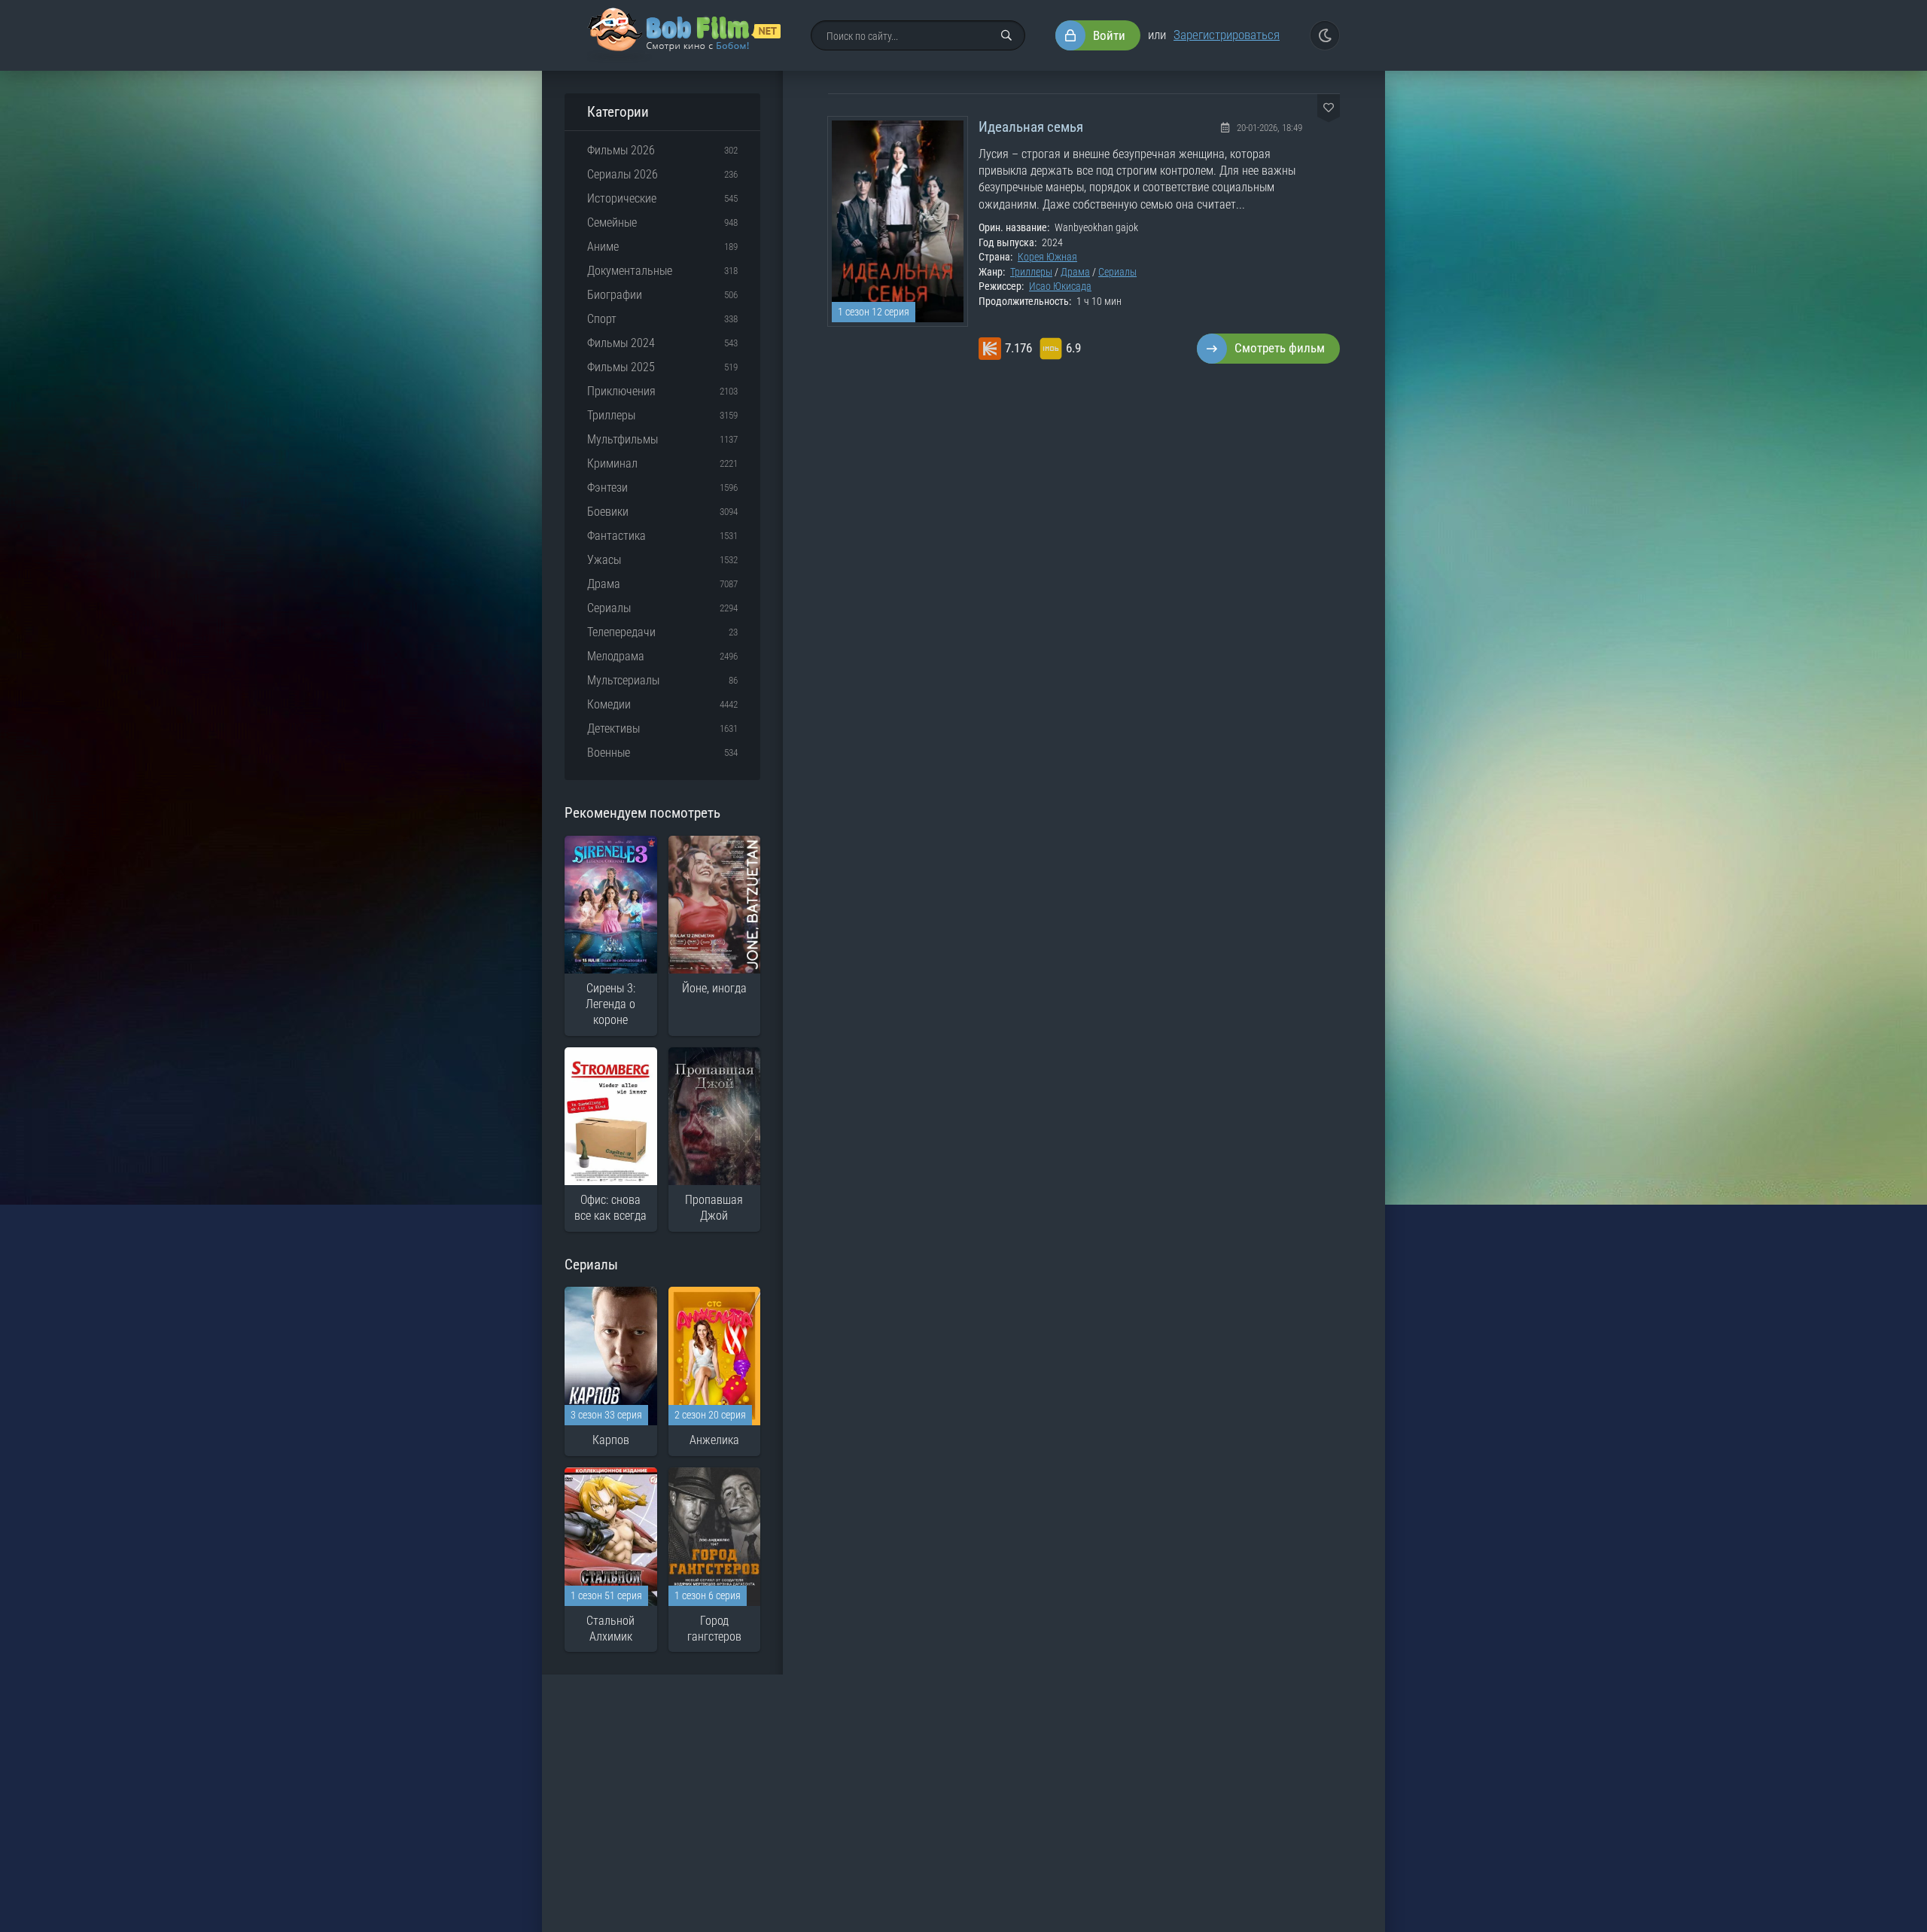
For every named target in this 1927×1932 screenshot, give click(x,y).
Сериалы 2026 (623, 174)
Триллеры (1031, 272)
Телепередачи (621, 632)
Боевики (608, 512)
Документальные (630, 271)
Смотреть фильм (1280, 348)
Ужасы (604, 560)
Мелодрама (616, 656)
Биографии (615, 295)
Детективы (613, 728)
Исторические (622, 198)
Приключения (621, 391)
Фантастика (616, 536)
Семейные (612, 222)
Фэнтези (607, 488)
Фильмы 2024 (621, 343)
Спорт (602, 319)
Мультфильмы (623, 439)
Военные (609, 753)
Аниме (603, 247)
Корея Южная (1047, 257)
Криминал (612, 463)
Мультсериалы (623, 680)
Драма (1075, 272)
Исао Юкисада (1060, 286)
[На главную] (684, 35)
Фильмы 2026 (621, 150)
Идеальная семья (1031, 127)
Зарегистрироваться (1227, 35)
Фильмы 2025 (621, 367)
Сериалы (1117, 272)
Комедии (609, 704)
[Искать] (1006, 35)
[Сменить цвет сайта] (1325, 35)
